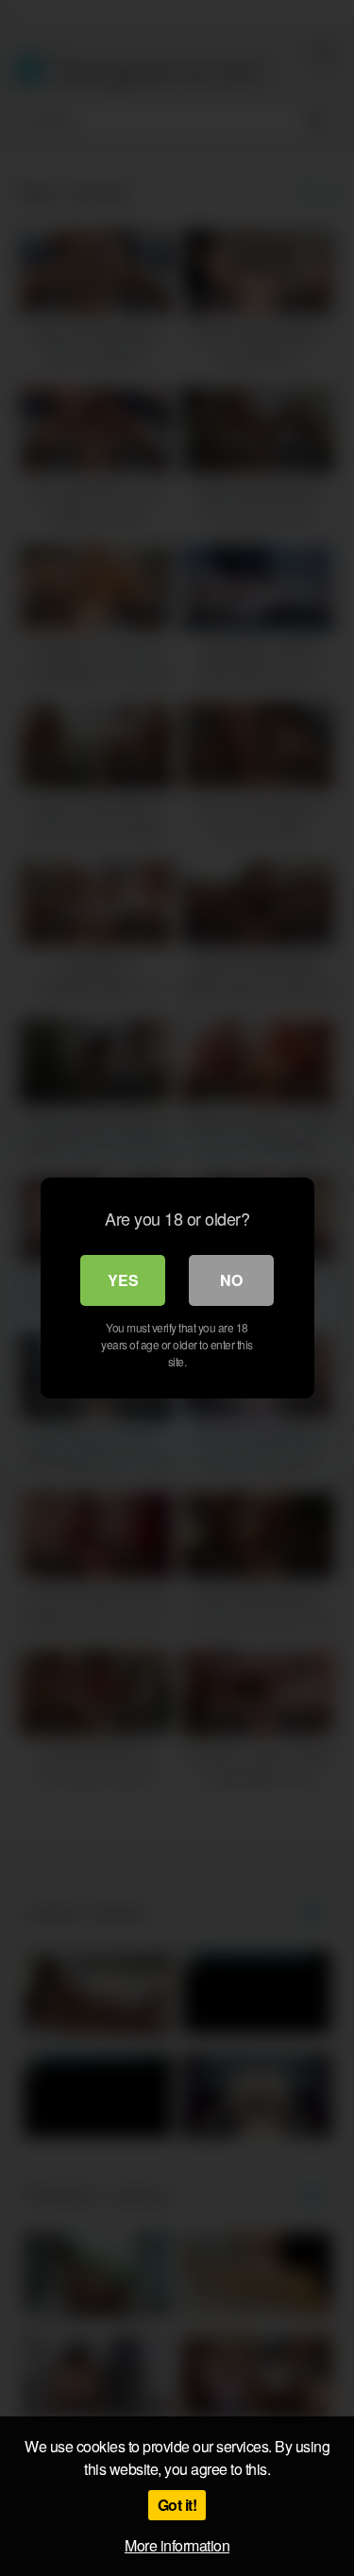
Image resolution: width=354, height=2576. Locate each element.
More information (177, 2545)
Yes (123, 1280)
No (231, 1280)
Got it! (177, 2505)
